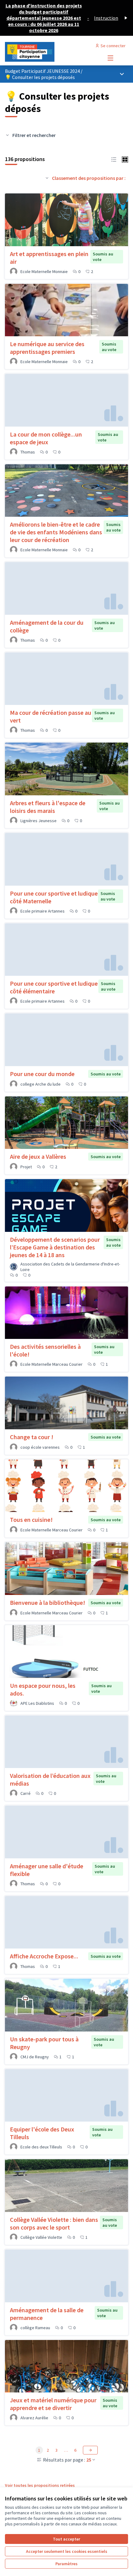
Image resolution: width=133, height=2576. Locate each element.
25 (89, 2460)
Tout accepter (66, 2539)
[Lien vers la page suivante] (90, 2450)
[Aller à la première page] (51, 52)
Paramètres (66, 2564)
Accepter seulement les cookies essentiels (67, 2551)
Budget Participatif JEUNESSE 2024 (43, 71)
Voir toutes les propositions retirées (40, 2485)
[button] (114, 159)
